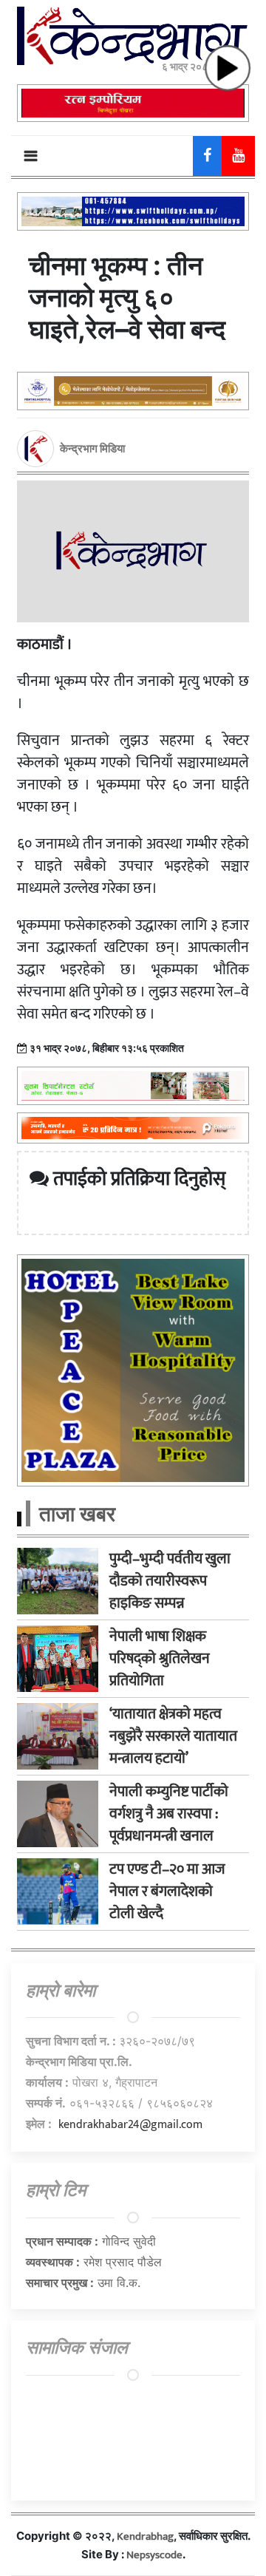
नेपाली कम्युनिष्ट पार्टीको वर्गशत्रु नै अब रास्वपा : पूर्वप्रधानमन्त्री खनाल (169, 1814)
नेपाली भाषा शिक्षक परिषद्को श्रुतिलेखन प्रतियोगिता (160, 1659)
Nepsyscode (154, 2555)
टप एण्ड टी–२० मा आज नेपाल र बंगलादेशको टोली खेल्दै (167, 1892)
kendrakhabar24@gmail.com (130, 2125)
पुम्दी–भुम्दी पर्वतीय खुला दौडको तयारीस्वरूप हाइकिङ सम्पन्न (170, 1581)
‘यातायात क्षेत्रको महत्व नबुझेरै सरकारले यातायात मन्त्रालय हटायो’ (173, 1736)
